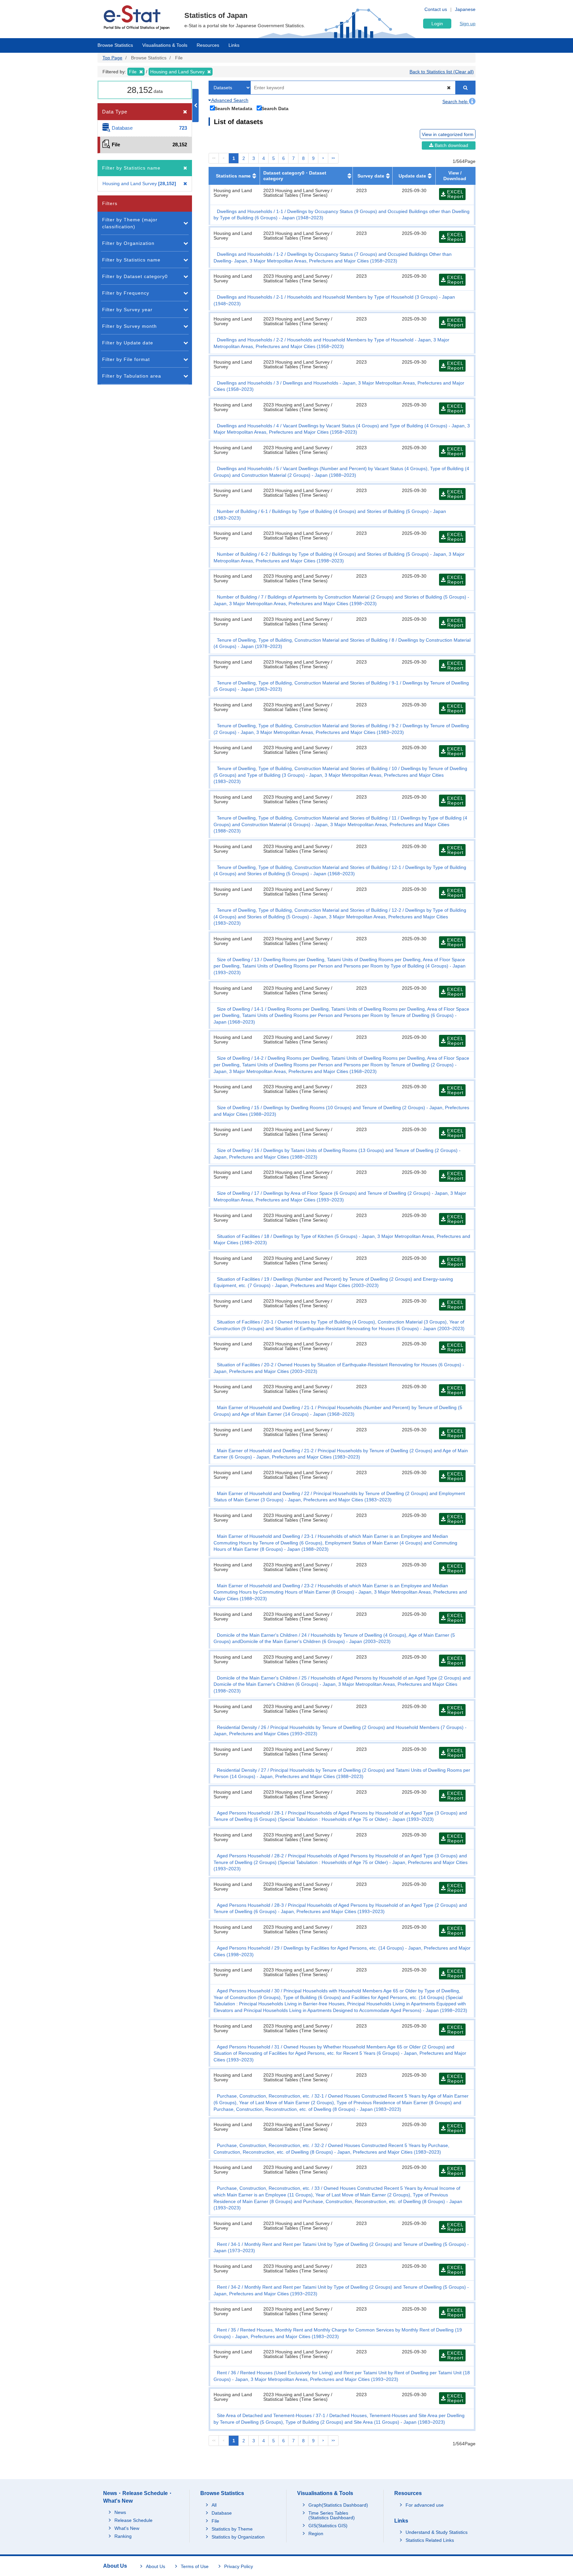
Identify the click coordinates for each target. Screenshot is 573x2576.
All (214, 2505)
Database (222, 2513)
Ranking (123, 2536)
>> (333, 158)
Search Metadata (233, 108)
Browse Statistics (115, 45)
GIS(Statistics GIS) (328, 2526)
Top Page (112, 58)
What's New (127, 2528)
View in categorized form (448, 134)
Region (316, 2534)
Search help (456, 102)
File (215, 2521)
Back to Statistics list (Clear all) (442, 72)
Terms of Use (195, 2566)
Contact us (436, 9)
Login (437, 24)
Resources (208, 45)
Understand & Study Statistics (437, 2532)
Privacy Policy (239, 2566)
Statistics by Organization (238, 2537)
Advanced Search (229, 100)
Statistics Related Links (430, 2540)
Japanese (465, 9)
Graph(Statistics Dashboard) (338, 2505)
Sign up (468, 24)
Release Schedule (133, 2520)
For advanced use (425, 2505)
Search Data (275, 108)
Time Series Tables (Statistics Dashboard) (332, 2515)
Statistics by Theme (232, 2529)
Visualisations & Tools (165, 45)
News (120, 2512)
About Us (156, 2566)
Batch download (451, 145)
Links (234, 45)
